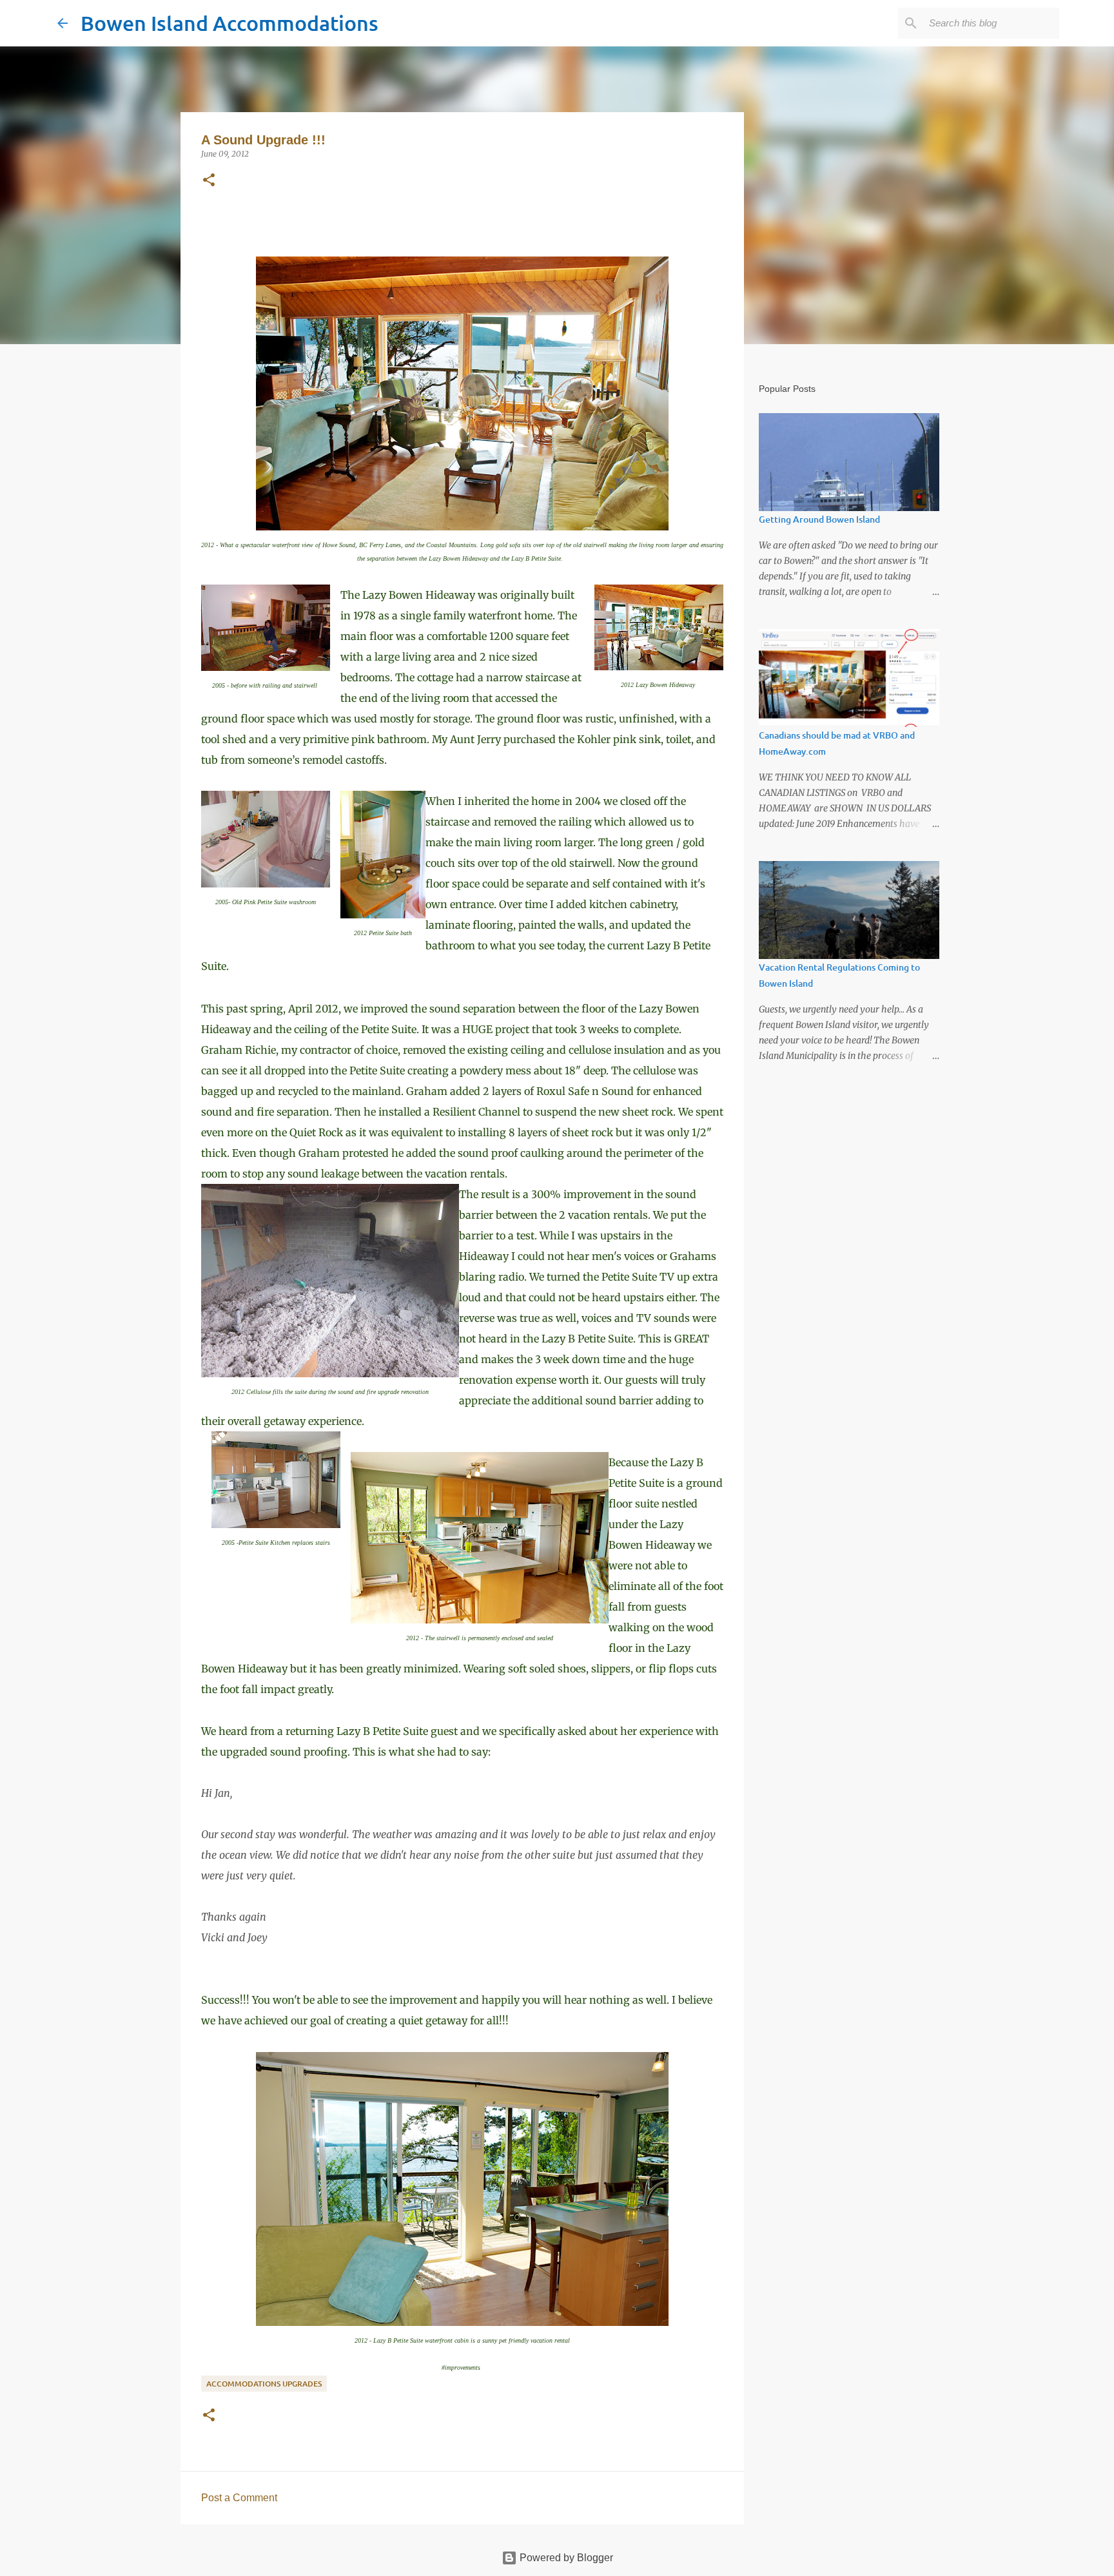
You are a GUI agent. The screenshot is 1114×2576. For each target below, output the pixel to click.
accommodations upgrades (264, 2384)
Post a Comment (239, 2498)
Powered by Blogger (565, 2558)
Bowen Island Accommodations (230, 23)
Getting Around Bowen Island (819, 519)
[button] (209, 181)
